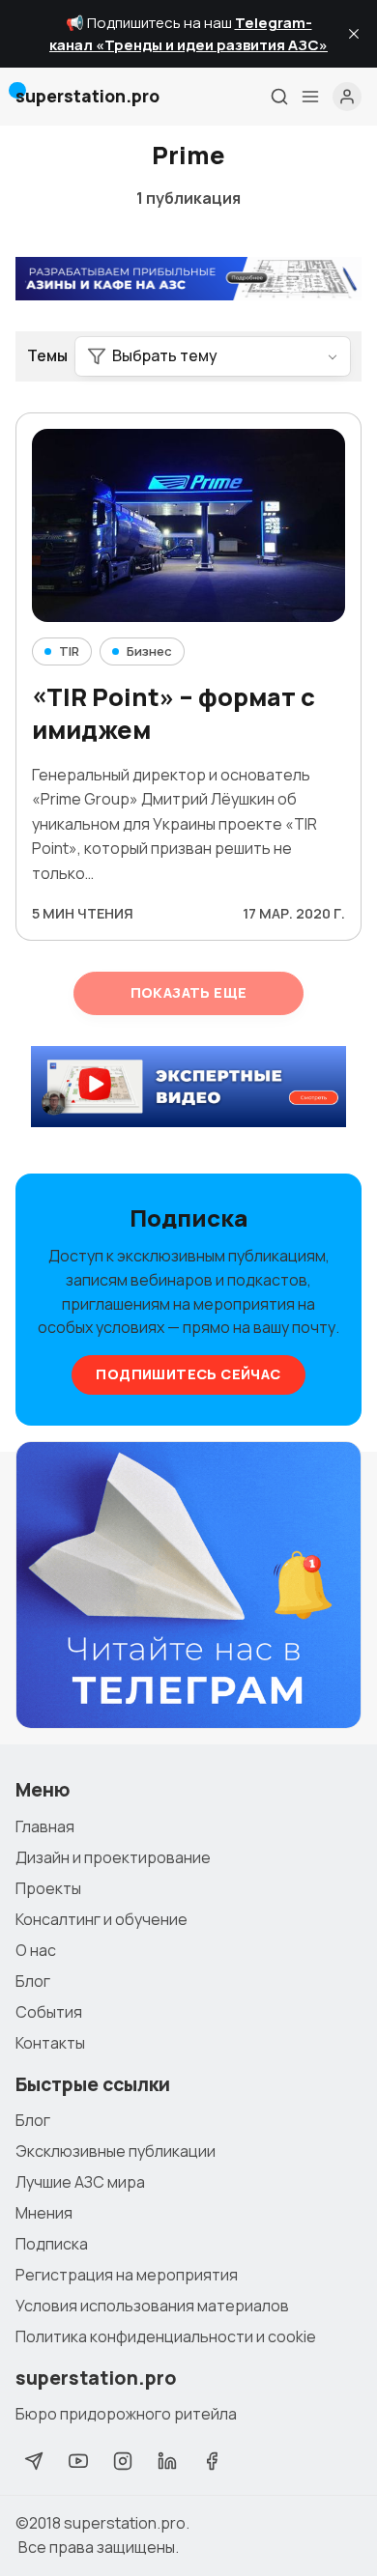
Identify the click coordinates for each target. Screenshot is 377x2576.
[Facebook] (212, 2461)
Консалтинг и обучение (101, 1919)
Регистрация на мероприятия (127, 2275)
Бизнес (149, 651)
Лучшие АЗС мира (80, 2182)
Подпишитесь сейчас (188, 1374)
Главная (45, 1826)
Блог (33, 1981)
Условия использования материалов (152, 2306)
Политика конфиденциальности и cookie (166, 2336)
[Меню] (310, 97)
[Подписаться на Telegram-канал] (188, 1585)
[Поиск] (279, 97)
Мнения (44, 2213)
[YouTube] (78, 2461)
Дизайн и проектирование (113, 1857)
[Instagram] (123, 2461)
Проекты (48, 1888)
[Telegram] (34, 2461)
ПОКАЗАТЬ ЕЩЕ (189, 992)
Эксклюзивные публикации (116, 2151)
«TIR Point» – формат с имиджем (174, 714)
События (49, 2012)
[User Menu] (347, 97)
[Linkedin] (167, 2461)
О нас (36, 1950)
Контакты (50, 2043)
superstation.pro (125, 2523)
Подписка (52, 2244)
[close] (354, 34)
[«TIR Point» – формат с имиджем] (188, 525)
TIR (69, 651)
